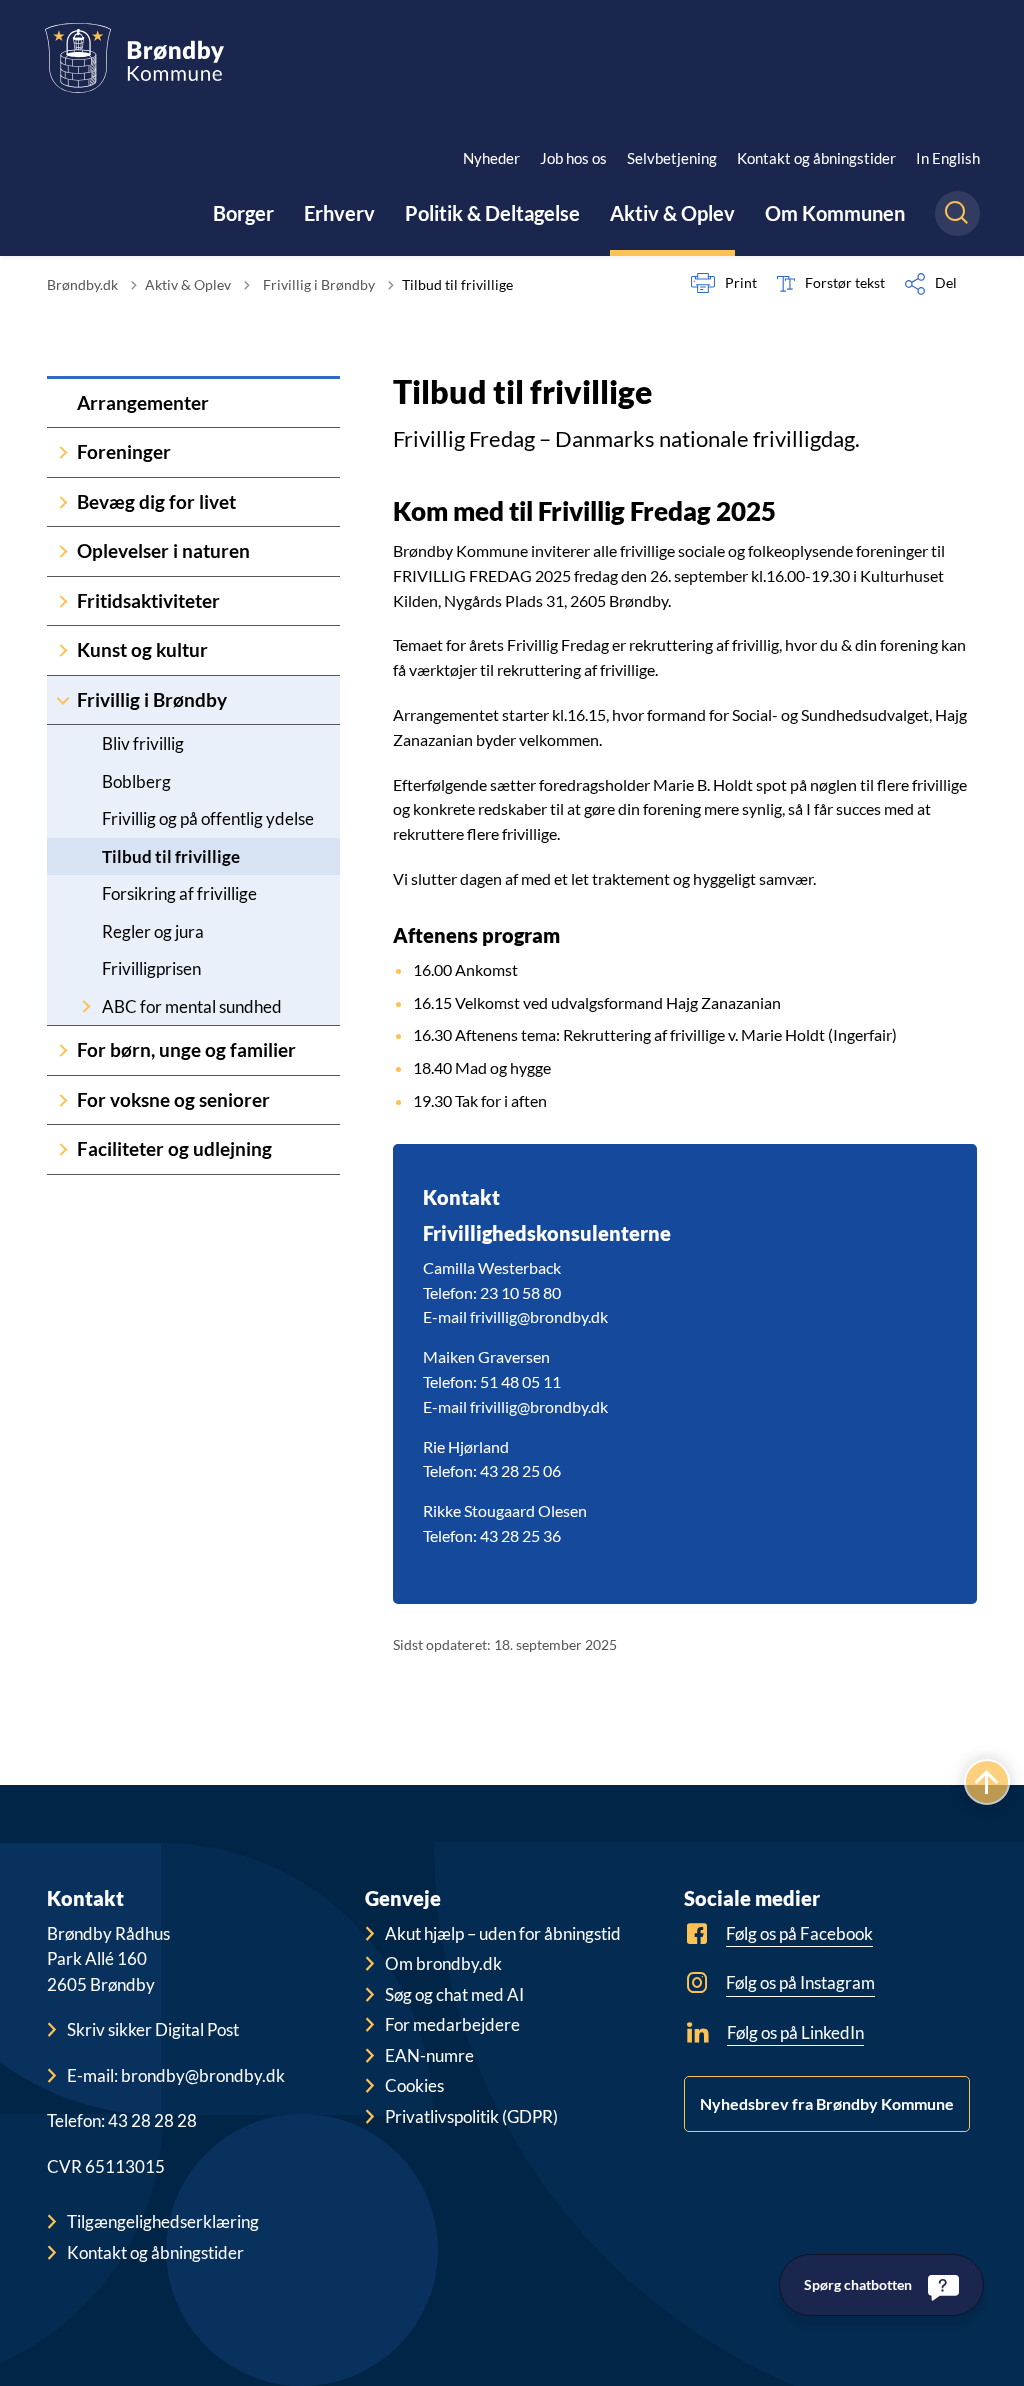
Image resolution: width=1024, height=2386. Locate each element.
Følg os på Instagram (800, 1982)
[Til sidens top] (987, 1782)
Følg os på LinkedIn (795, 2032)
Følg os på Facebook (799, 1933)
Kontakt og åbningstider (816, 158)
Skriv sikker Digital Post (153, 2029)
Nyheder (491, 158)
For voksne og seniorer (173, 1099)
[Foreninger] (63, 452)
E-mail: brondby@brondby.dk (176, 2075)
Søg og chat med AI (454, 1994)
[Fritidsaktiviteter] (63, 601)
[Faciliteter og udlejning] (63, 1149)
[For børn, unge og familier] (63, 1050)
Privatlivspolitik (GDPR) (471, 2116)
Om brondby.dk (443, 1963)
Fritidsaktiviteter (148, 600)
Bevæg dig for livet (156, 501)
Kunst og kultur (142, 649)
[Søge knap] (957, 213)
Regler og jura (153, 931)
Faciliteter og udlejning (174, 1148)
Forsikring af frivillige (179, 893)
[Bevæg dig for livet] (63, 502)
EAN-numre (429, 2055)
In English (948, 158)
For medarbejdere (452, 2024)
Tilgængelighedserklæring (163, 2221)
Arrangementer (143, 402)
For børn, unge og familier (186, 1049)
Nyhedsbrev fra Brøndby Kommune (827, 2103)
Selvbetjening (672, 158)
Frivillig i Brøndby (152, 699)
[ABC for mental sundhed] (86, 1006)
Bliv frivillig (143, 743)
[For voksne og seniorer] (63, 1100)
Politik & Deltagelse (492, 213)
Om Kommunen (835, 213)
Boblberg (136, 781)
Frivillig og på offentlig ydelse (208, 818)
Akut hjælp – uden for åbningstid (503, 1933)
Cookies (414, 2085)
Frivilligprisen (151, 968)
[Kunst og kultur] (63, 650)
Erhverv (339, 213)
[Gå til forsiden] (134, 58)
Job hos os (573, 158)
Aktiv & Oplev (672, 213)
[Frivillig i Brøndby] (63, 700)
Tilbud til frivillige (171, 856)
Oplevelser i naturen (163, 550)
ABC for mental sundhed (192, 1006)
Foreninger (124, 451)
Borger (243, 213)
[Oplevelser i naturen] (63, 551)
